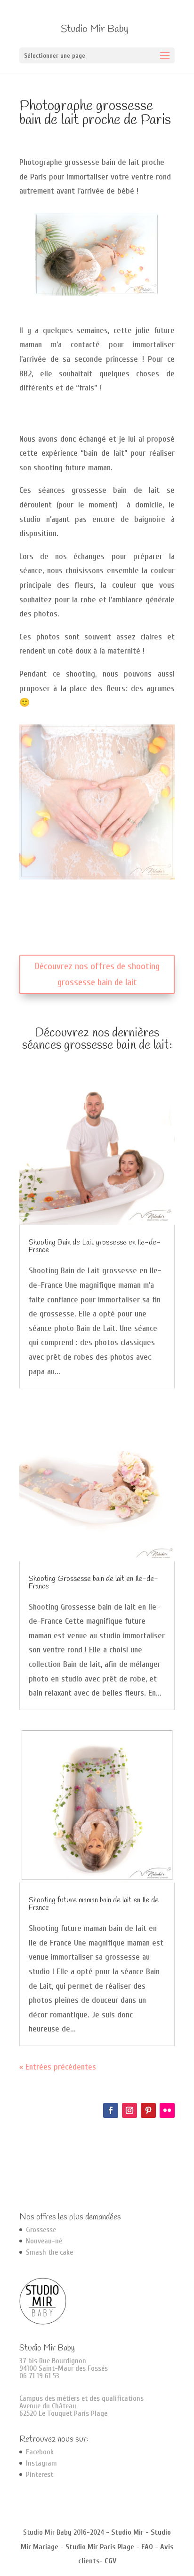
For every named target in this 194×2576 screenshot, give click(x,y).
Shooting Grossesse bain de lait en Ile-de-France (93, 1583)
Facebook (40, 2452)
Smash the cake (49, 2252)
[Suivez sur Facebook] (111, 2110)
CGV (110, 2561)
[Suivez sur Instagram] (129, 2110)
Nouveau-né (44, 2241)
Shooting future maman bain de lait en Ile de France (94, 1904)
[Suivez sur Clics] (167, 2110)
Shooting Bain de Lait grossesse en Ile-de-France (95, 1246)
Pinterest (40, 2475)
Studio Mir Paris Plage (100, 2547)
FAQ (147, 2547)
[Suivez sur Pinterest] (148, 2110)
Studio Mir (127, 2532)
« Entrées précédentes (58, 2067)
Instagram (41, 2463)
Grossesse (41, 2230)
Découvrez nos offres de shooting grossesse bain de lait (97, 974)
